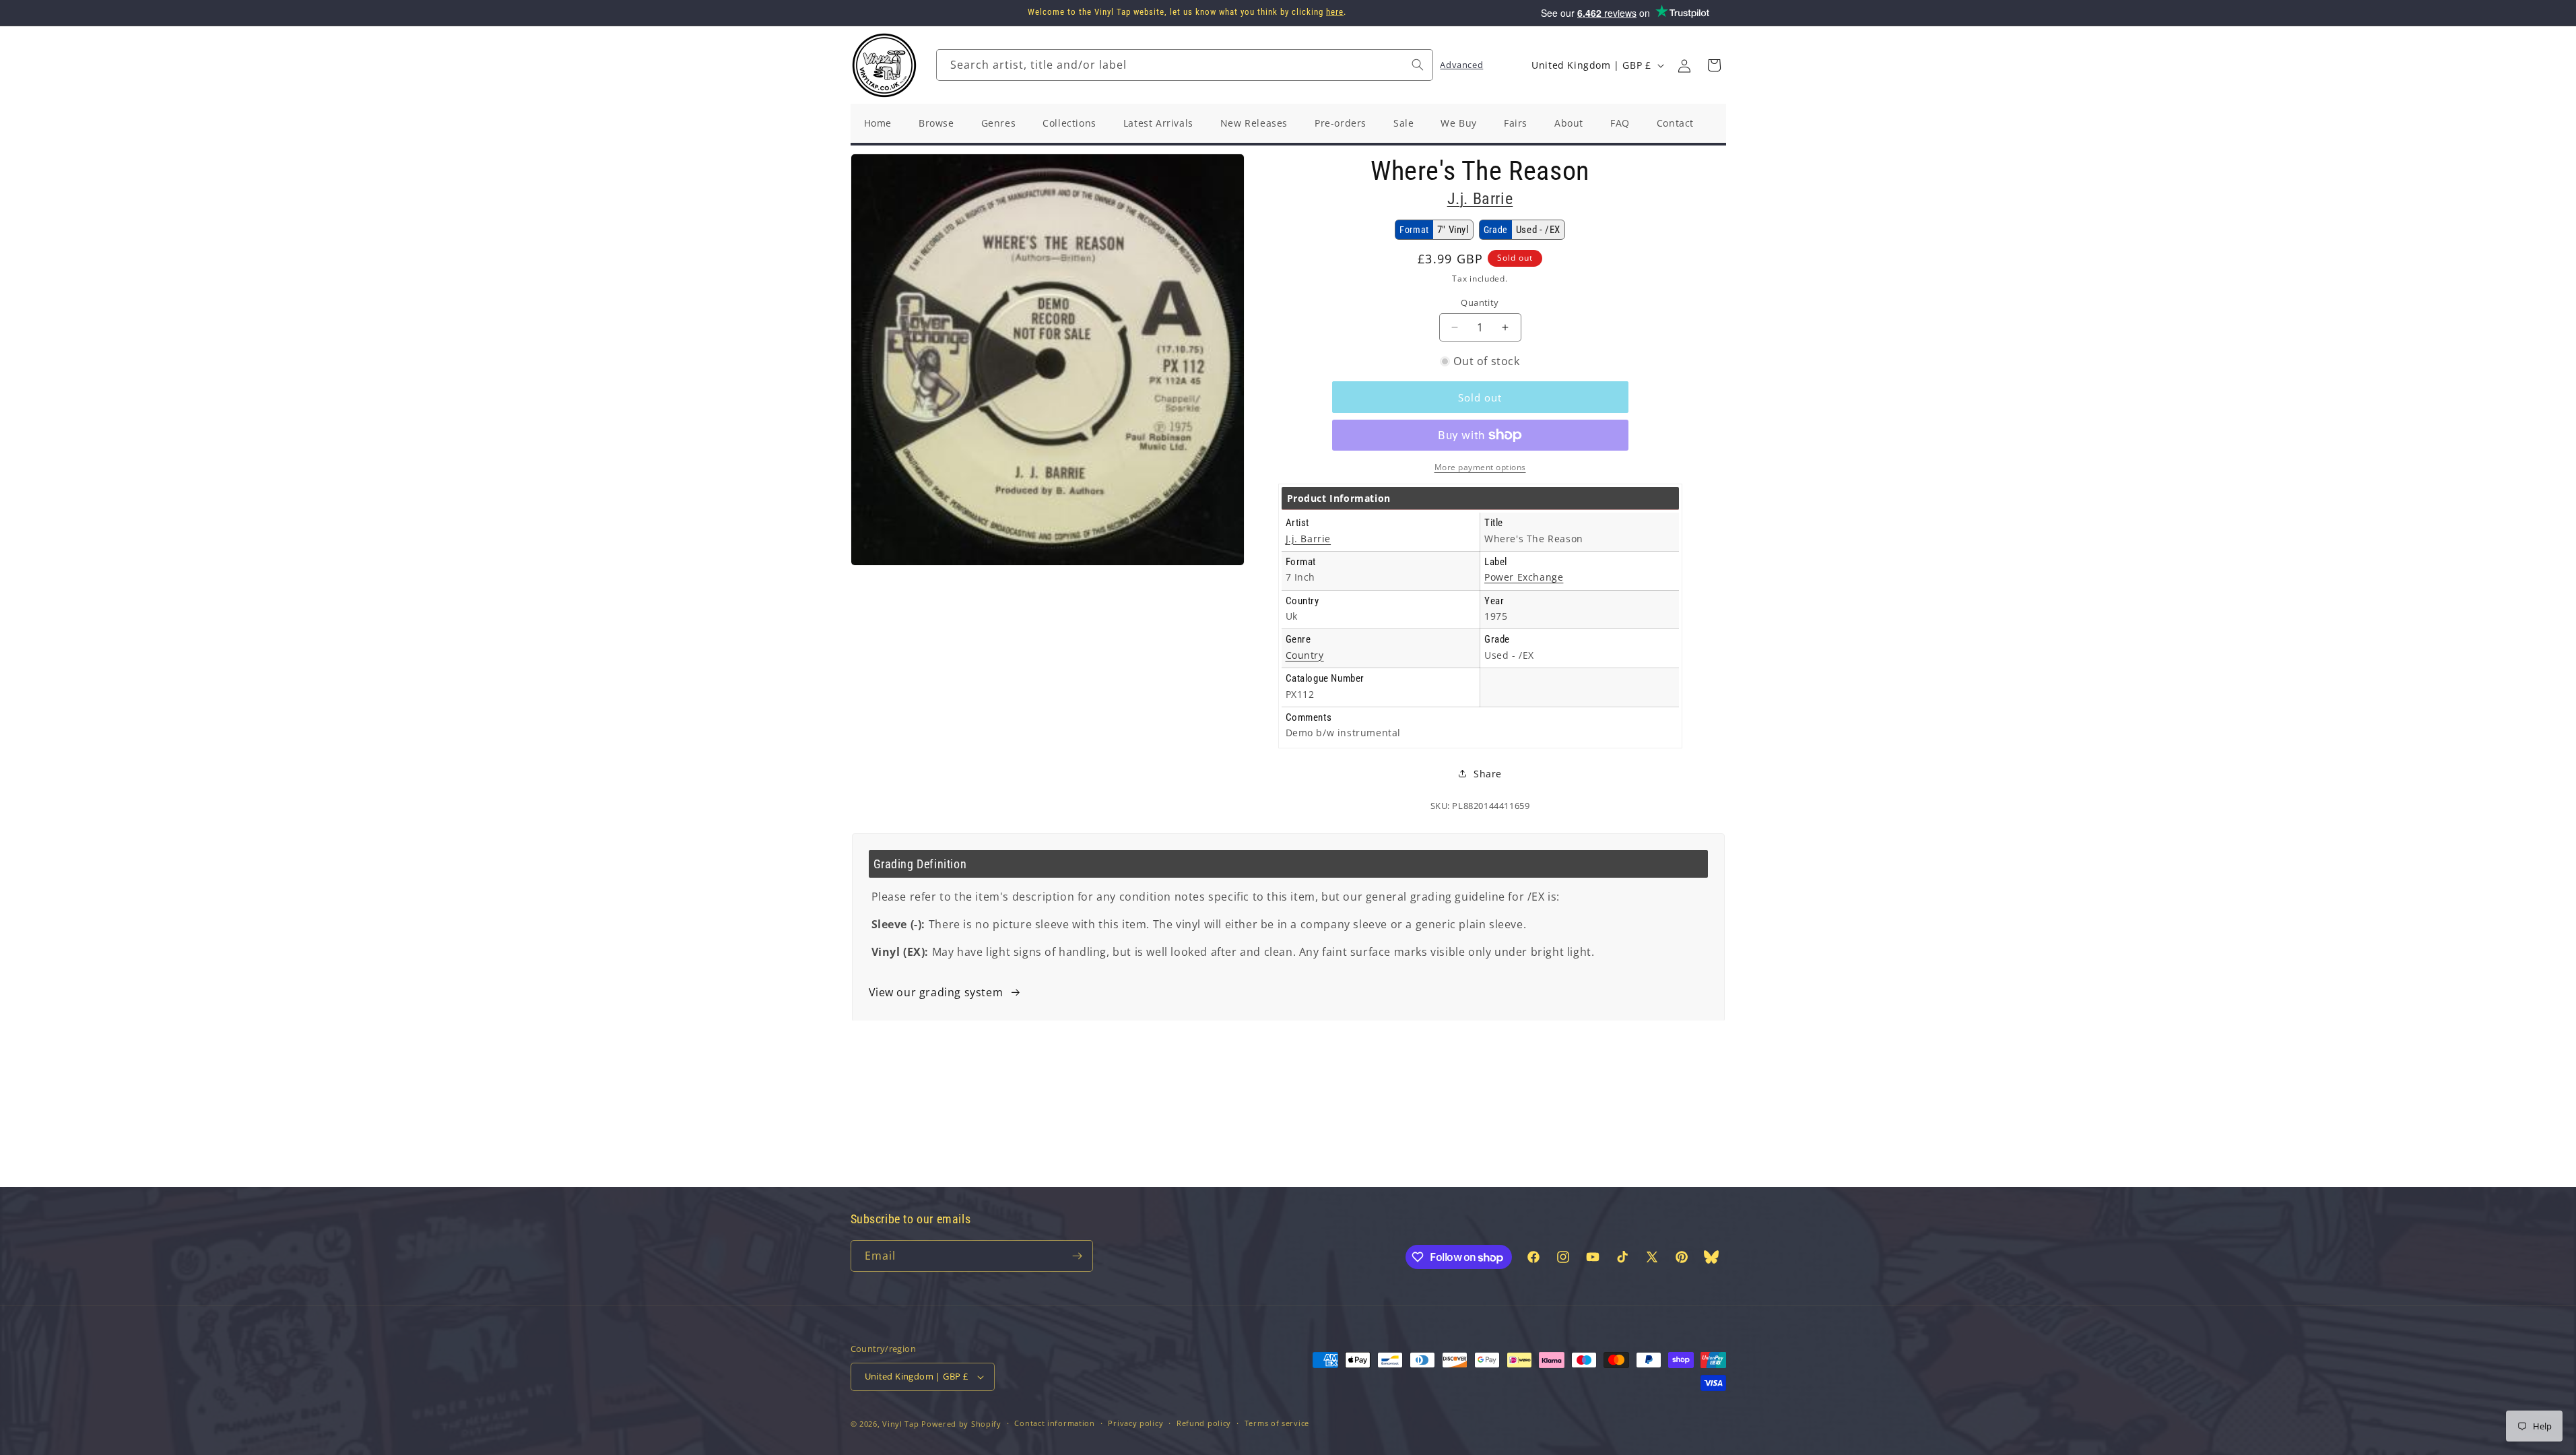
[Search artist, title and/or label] (1418, 65)
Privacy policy (1135, 1423)
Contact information (1054, 1423)
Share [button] (1488, 774)
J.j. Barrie (1480, 199)
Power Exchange (1524, 577)
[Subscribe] (1078, 1256)
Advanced (1461, 65)
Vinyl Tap (900, 1424)
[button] (1714, 65)
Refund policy (1204, 1423)
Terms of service (1277, 1423)
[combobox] (1185, 65)
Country (1305, 655)
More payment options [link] (1480, 467)
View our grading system (936, 992)
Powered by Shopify (961, 1424)
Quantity (1480, 302)
